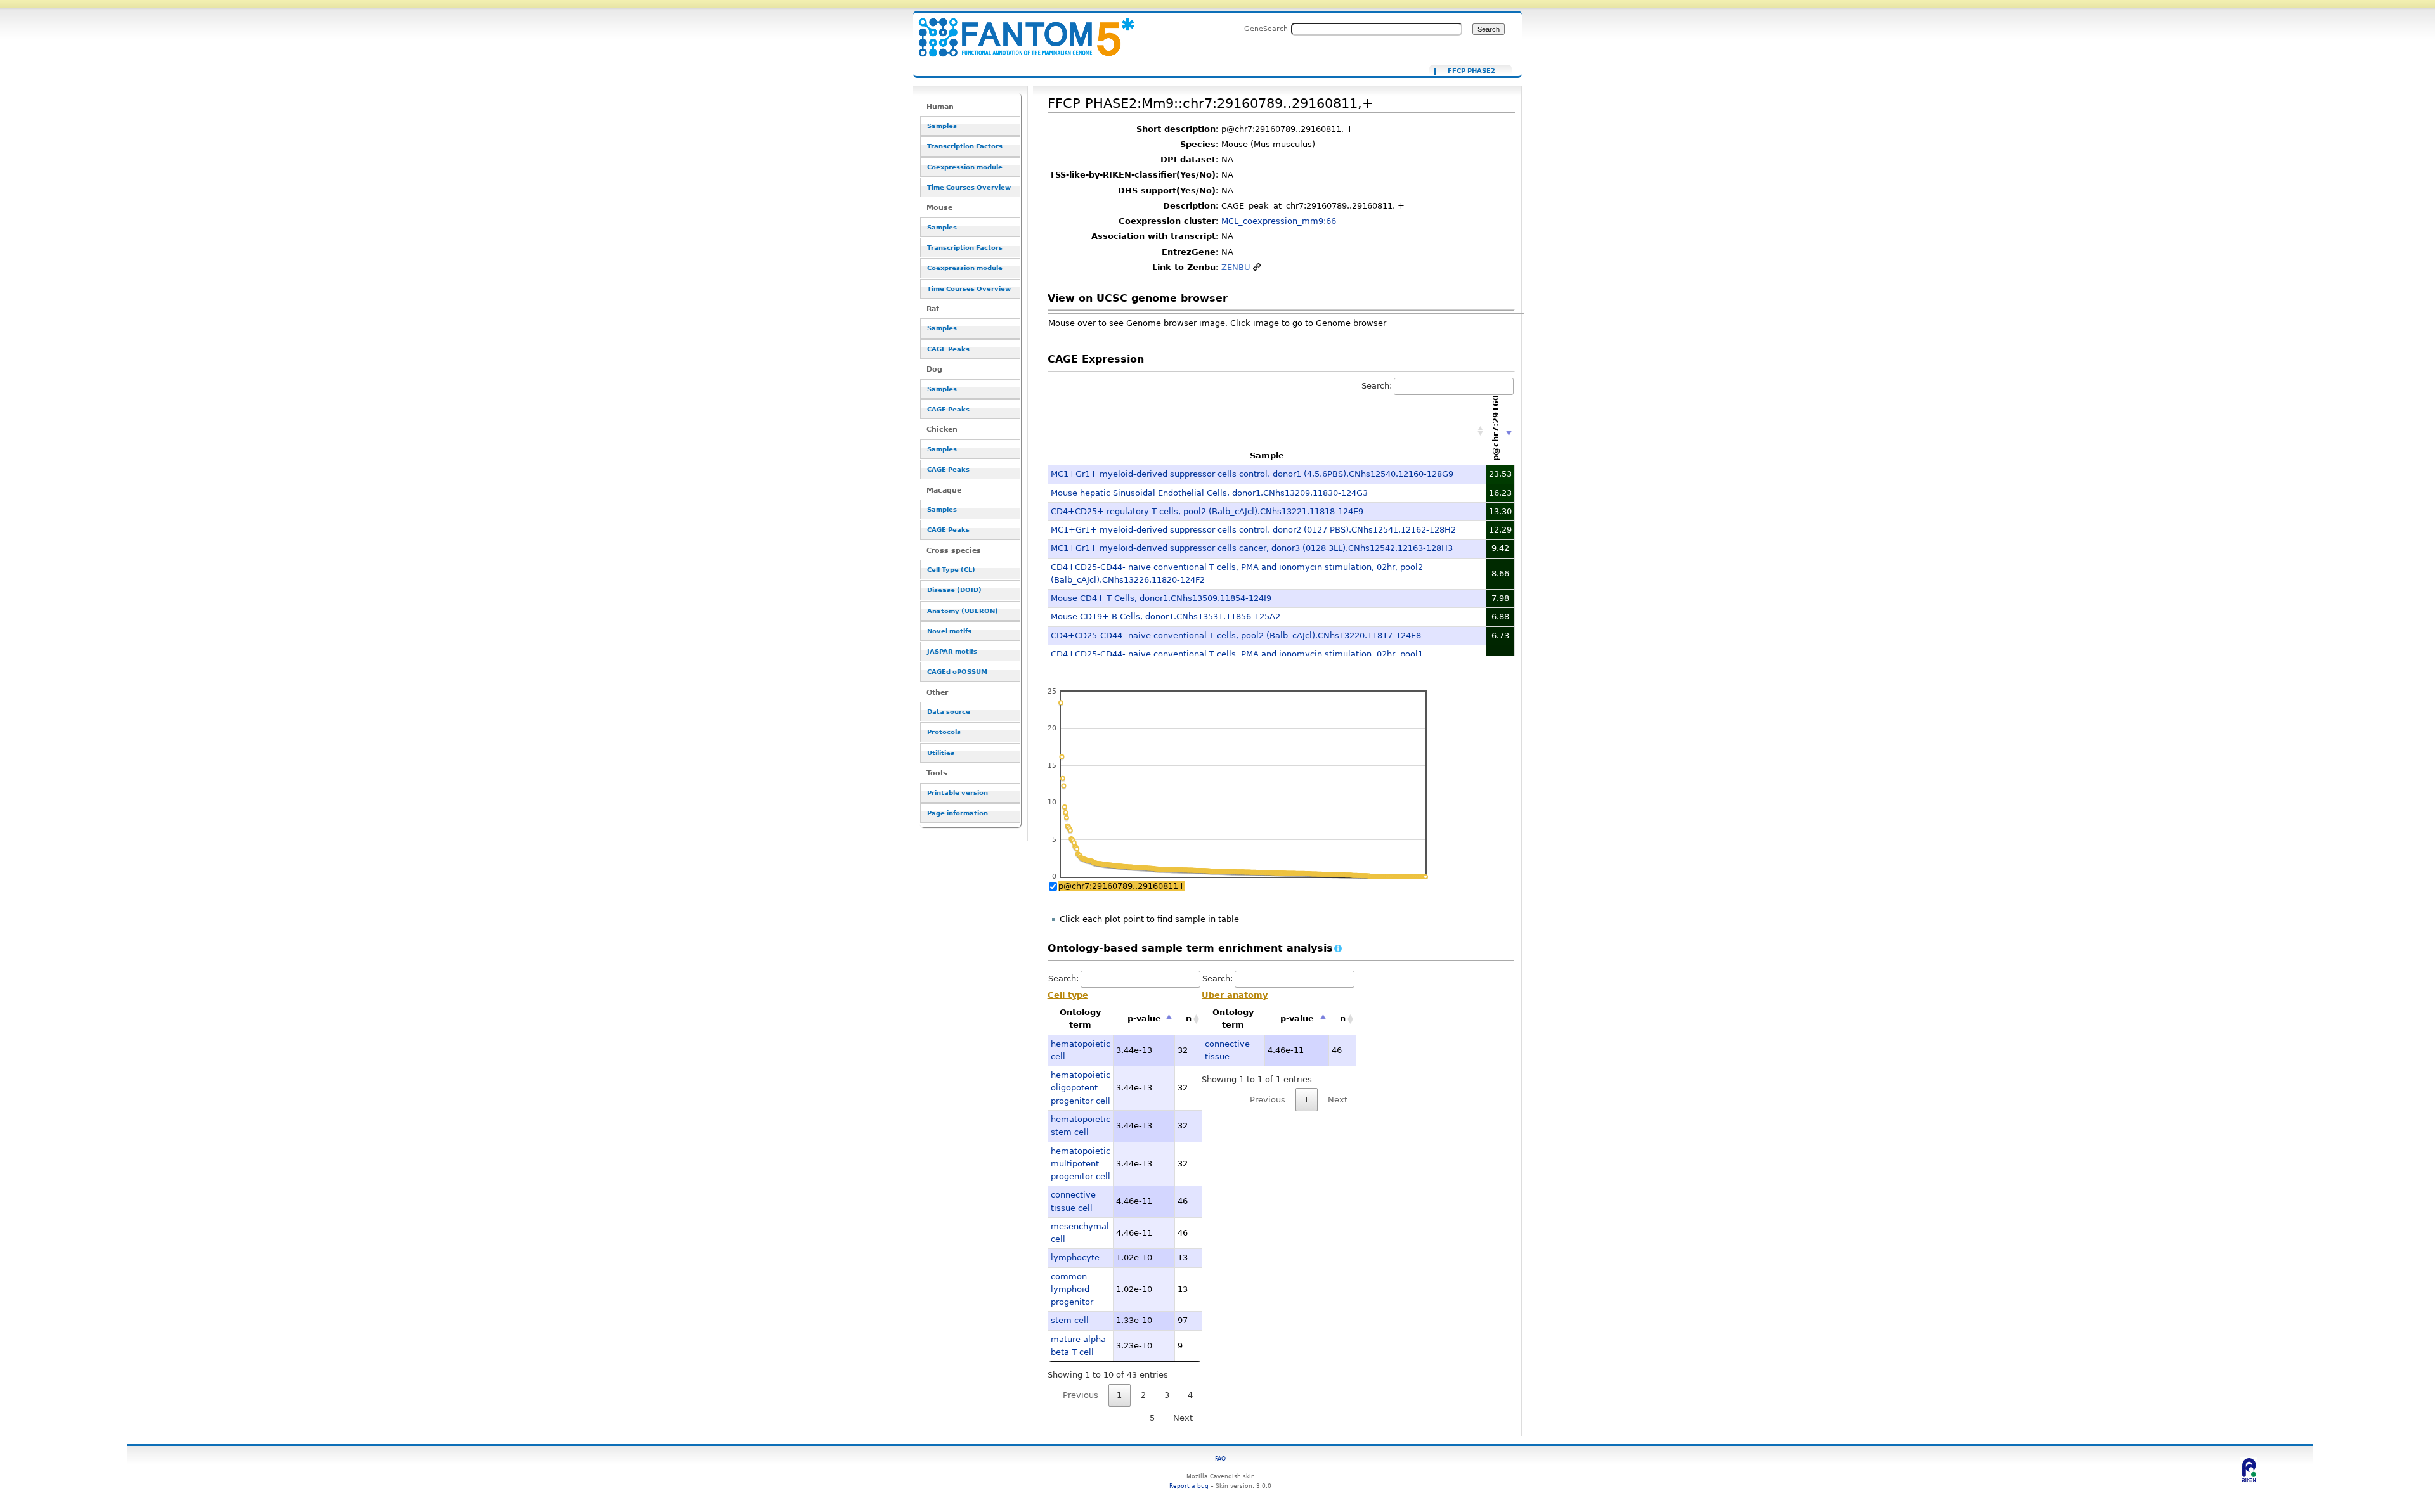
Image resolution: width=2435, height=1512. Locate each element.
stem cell (1070, 1320)
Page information (958, 813)
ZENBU (1236, 267)
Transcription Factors (965, 146)
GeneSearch (1266, 29)
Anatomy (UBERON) (963, 611)
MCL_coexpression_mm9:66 (1279, 221)
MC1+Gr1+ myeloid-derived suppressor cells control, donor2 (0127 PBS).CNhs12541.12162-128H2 (1253, 530)
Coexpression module (965, 167)
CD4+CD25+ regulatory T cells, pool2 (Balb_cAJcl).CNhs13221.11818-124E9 (1207, 511)
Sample (1267, 456)
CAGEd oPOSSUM (957, 672)
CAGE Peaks (948, 349)
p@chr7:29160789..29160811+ (1122, 886)
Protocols (944, 732)
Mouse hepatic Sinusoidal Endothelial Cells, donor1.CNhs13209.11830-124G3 (1209, 493)
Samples (942, 126)
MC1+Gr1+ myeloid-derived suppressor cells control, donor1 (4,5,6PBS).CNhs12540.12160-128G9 (1252, 474)
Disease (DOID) (954, 590)
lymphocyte (1075, 1257)
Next (1183, 1418)
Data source (949, 712)
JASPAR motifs (952, 651)
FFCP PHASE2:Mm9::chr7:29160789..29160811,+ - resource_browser (1018, 30)
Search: (1377, 386)
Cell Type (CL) (951, 570)
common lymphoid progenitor (1072, 1289)
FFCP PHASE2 (1471, 71)
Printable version (958, 793)
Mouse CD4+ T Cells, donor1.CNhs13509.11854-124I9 (1161, 598)
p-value (1144, 1018)
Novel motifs (949, 631)
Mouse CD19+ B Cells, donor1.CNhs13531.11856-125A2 (1166, 617)
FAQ (1220, 1458)
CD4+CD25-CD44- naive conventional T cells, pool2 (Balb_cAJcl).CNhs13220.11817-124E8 (1236, 636)
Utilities (941, 753)
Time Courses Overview (969, 187)
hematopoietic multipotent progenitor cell (1081, 1164)
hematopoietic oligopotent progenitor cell (1081, 1088)
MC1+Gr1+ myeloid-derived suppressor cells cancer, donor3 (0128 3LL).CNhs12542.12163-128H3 (1252, 548)
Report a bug (1189, 1486)
